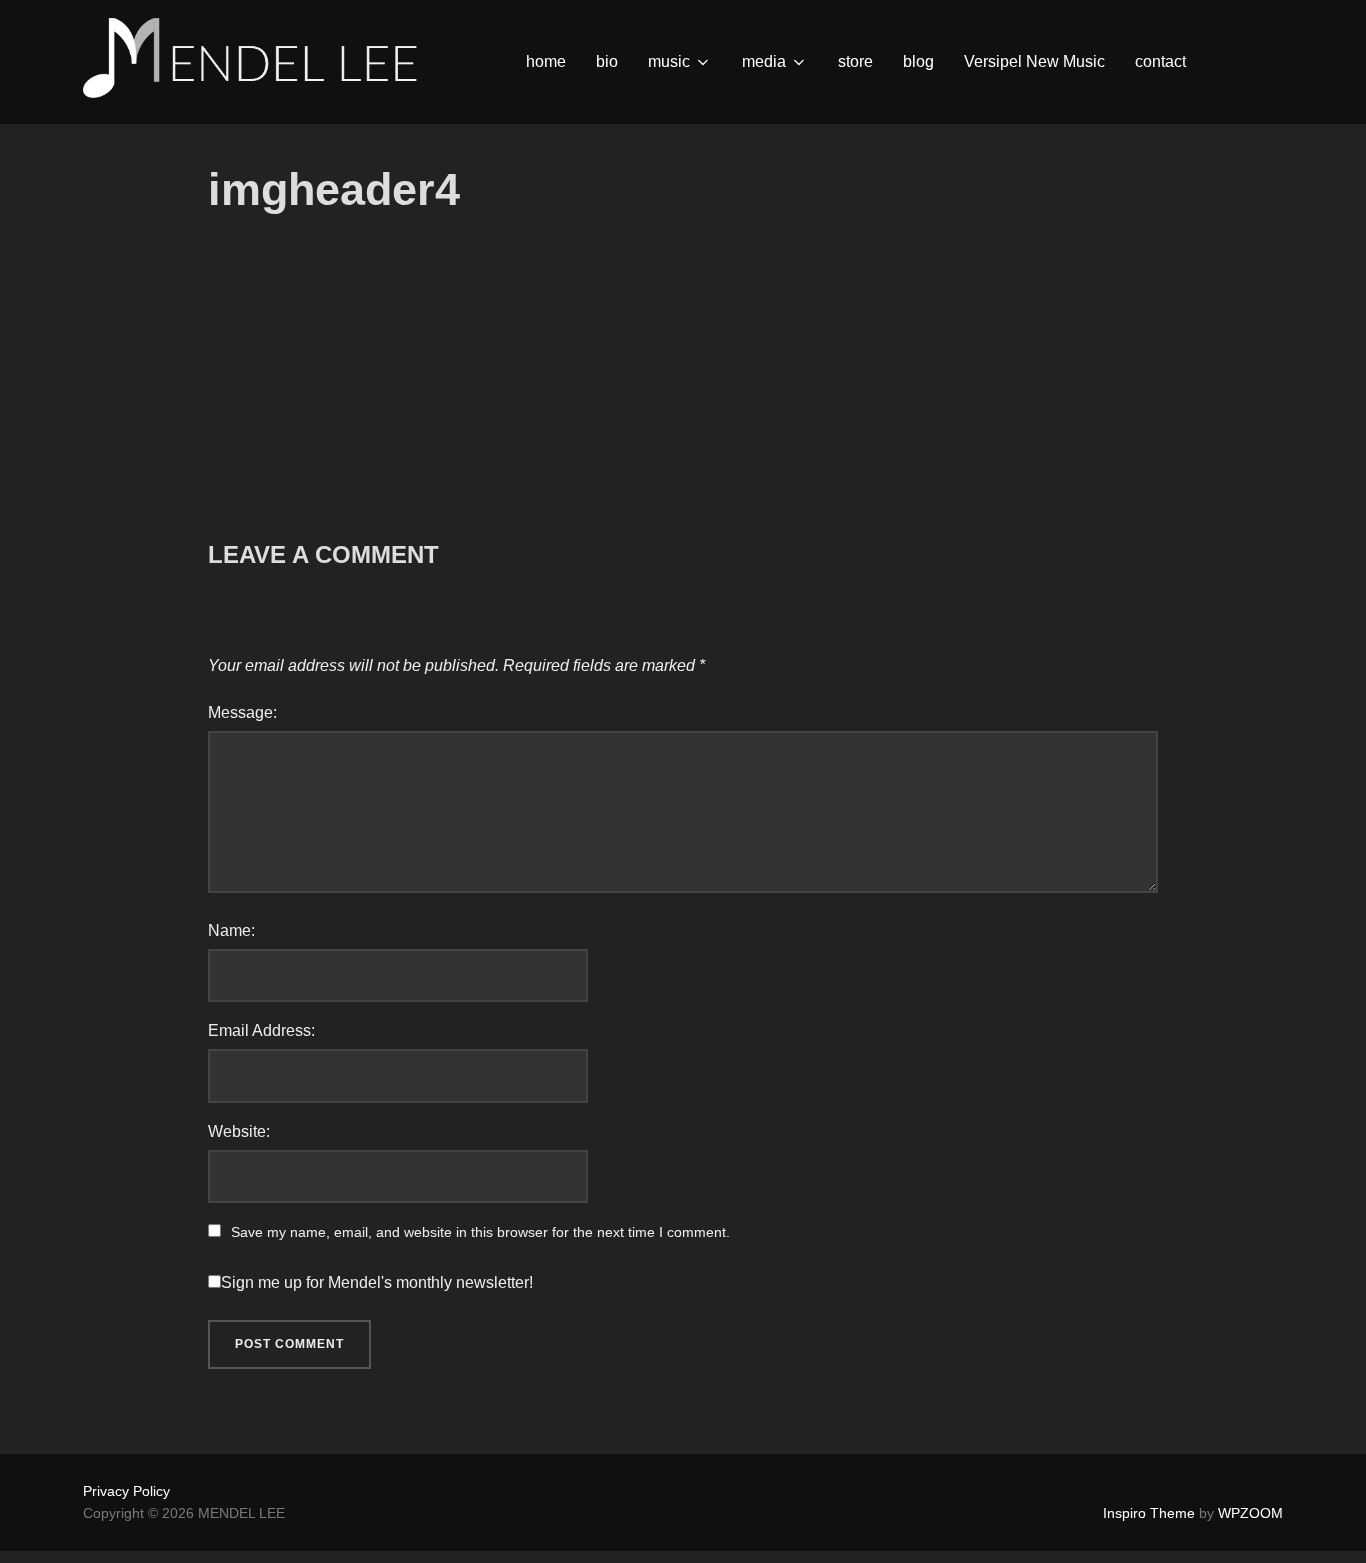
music (669, 61)
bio (607, 61)
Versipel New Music (1034, 61)
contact (1160, 61)
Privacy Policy (126, 1491)
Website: (239, 1131)
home (546, 61)
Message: (242, 712)
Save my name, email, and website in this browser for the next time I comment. (480, 1232)
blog (918, 61)
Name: (231, 930)
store (855, 61)
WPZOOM (1250, 1513)
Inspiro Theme (1149, 1513)
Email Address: (261, 1030)
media (764, 61)
